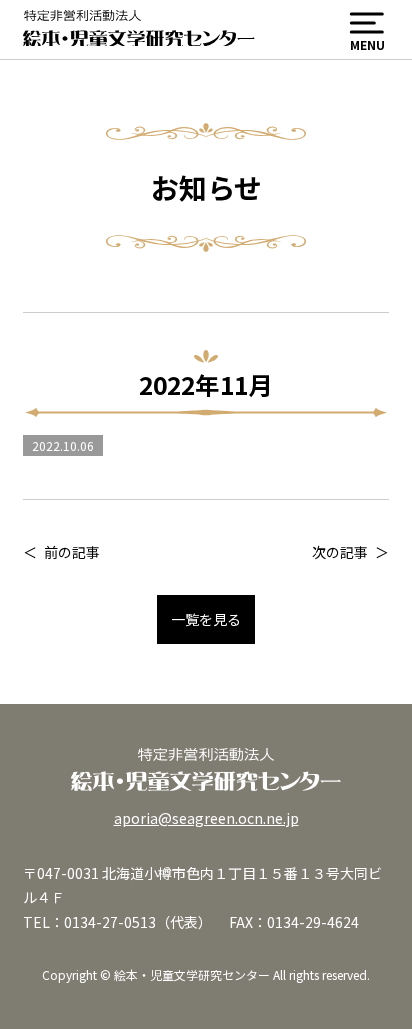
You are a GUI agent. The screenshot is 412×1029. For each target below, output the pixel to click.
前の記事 (72, 552)
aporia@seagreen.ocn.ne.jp (206, 818)
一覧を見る (206, 619)
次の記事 (340, 552)
